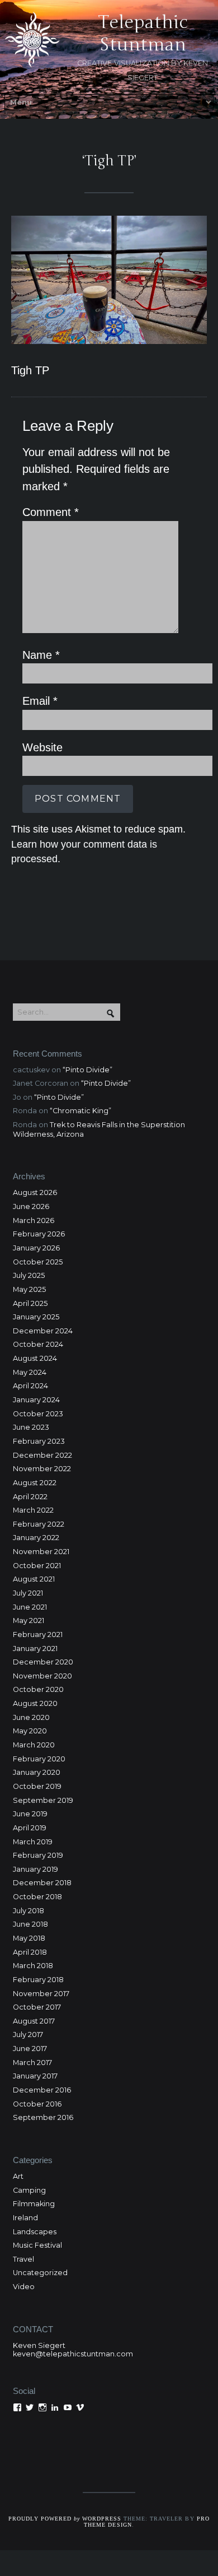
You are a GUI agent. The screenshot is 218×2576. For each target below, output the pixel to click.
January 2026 (36, 1248)
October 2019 (37, 1786)
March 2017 (32, 2063)
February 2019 (38, 1855)
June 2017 (30, 2049)
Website (42, 747)
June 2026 (31, 1206)
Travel (23, 2259)
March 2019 (33, 1842)
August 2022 (35, 1483)
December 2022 (42, 1455)
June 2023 (31, 1427)
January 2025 (36, 1317)
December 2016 (42, 2090)
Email (40, 701)
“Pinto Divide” (87, 1070)
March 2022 (33, 1510)
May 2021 (29, 1621)
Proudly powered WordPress (65, 2519)
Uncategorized (40, 2273)
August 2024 (35, 1358)
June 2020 (31, 1717)
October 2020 (38, 1689)
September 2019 (43, 1800)
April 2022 (30, 1497)
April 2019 (30, 1828)
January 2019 (35, 1869)
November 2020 (42, 1676)
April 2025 (30, 1303)
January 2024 (36, 1400)
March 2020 (34, 1745)
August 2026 (35, 1192)
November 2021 (41, 1552)
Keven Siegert (39, 2345)
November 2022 (42, 1469)
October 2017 (37, 2007)
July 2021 (28, 1593)
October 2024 (38, 1344)
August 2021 (34, 1579)
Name (41, 655)
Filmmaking (34, 2204)
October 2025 (38, 1262)
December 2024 (43, 1331)
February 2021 (38, 1635)
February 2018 (38, 1980)
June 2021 (30, 1607)
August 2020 (35, 1703)
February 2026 (39, 1234)
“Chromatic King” (80, 1111)
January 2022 (36, 1538)
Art (18, 2176)
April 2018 (30, 1952)
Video (24, 2287)
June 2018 (30, 1924)
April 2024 (30, 1386)
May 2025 (29, 1289)
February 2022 (39, 1524)
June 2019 (30, 1814)
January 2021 (35, 1649)
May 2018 (29, 1938)
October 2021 (37, 1566)
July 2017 (28, 2035)
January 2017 (35, 2076)
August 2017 (34, 2021)
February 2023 (39, 1441)
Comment (51, 512)
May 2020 (30, 1731)
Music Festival (37, 2245)
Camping (29, 2190)
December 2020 (43, 1662)
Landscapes (35, 2232)
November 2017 (41, 1994)
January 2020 (37, 1772)
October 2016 (37, 2104)
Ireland (25, 2218)
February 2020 (39, 1759)
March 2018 (33, 1966)
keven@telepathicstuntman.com (73, 2354)
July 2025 (29, 1275)
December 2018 (42, 1883)
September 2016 (43, 2117)
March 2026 (34, 1220)
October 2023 (38, 1414)
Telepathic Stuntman (143, 33)
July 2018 (29, 1911)
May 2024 (30, 1372)
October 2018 (37, 1897)
